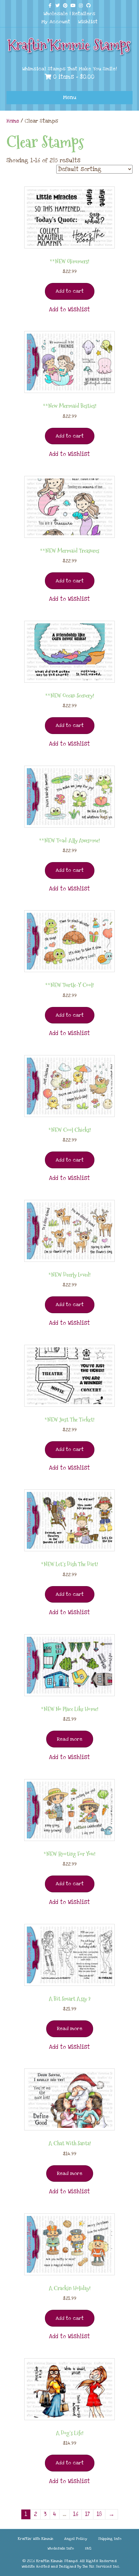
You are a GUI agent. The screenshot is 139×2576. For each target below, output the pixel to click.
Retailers (84, 14)
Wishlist (88, 22)
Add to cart (70, 291)
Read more (70, 1739)
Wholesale (56, 14)
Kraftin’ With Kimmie (36, 2539)
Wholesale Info (61, 2548)
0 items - (73, 77)
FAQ (88, 2548)
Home (13, 121)
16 (76, 2514)
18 (99, 2514)
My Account (56, 22)
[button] (69, 310)
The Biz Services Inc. (101, 2566)
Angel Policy (76, 2539)
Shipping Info (110, 2539)
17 (87, 2514)
